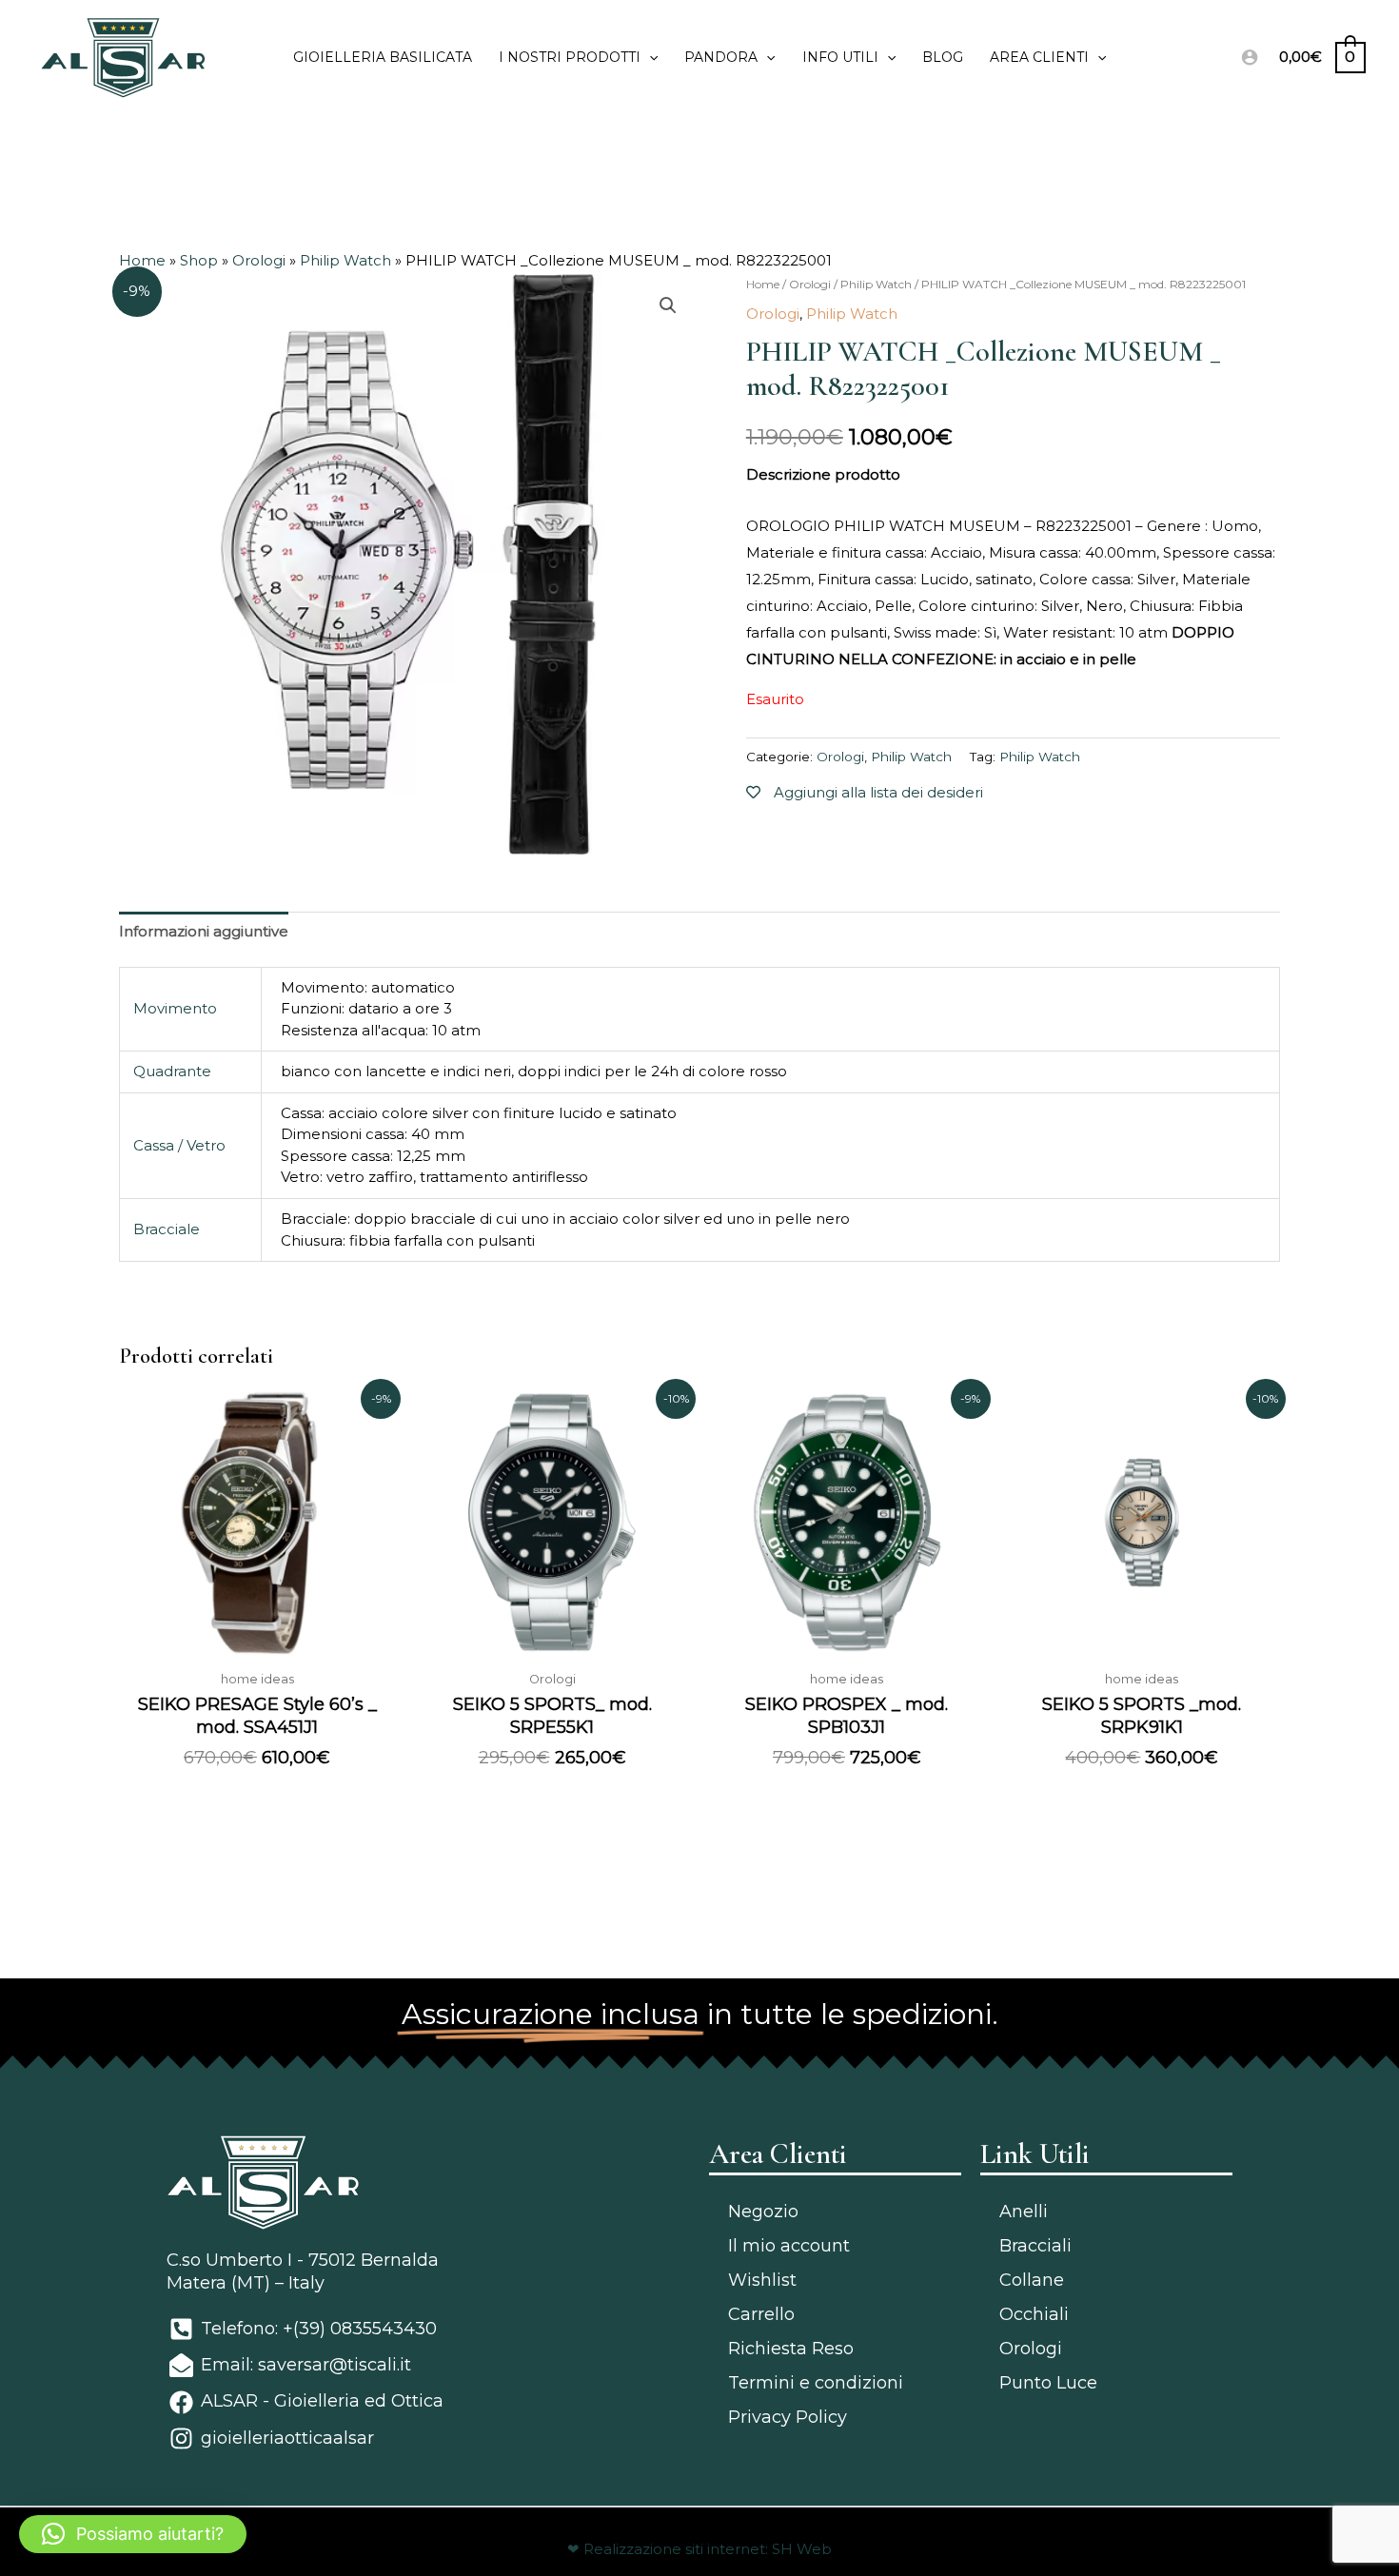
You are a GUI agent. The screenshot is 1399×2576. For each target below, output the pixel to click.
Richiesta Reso (791, 2349)
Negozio (763, 2212)
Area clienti (1039, 57)
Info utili (840, 57)
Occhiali (1034, 2314)
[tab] (204, 932)
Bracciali (1035, 2246)
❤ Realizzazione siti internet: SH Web (699, 2549)
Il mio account (789, 2246)
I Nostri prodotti (570, 57)
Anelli (1024, 2212)
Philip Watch (345, 260)
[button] (133, 2534)
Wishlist (762, 2280)
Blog (943, 57)
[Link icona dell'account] (1250, 57)
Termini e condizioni (816, 2383)
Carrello (761, 2314)
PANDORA (721, 57)
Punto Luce (1048, 2383)
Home (142, 260)
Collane (1032, 2280)
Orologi (259, 260)
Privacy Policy (788, 2417)
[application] (649, 57)
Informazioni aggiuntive (204, 931)
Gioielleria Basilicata (383, 57)
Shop (199, 260)
